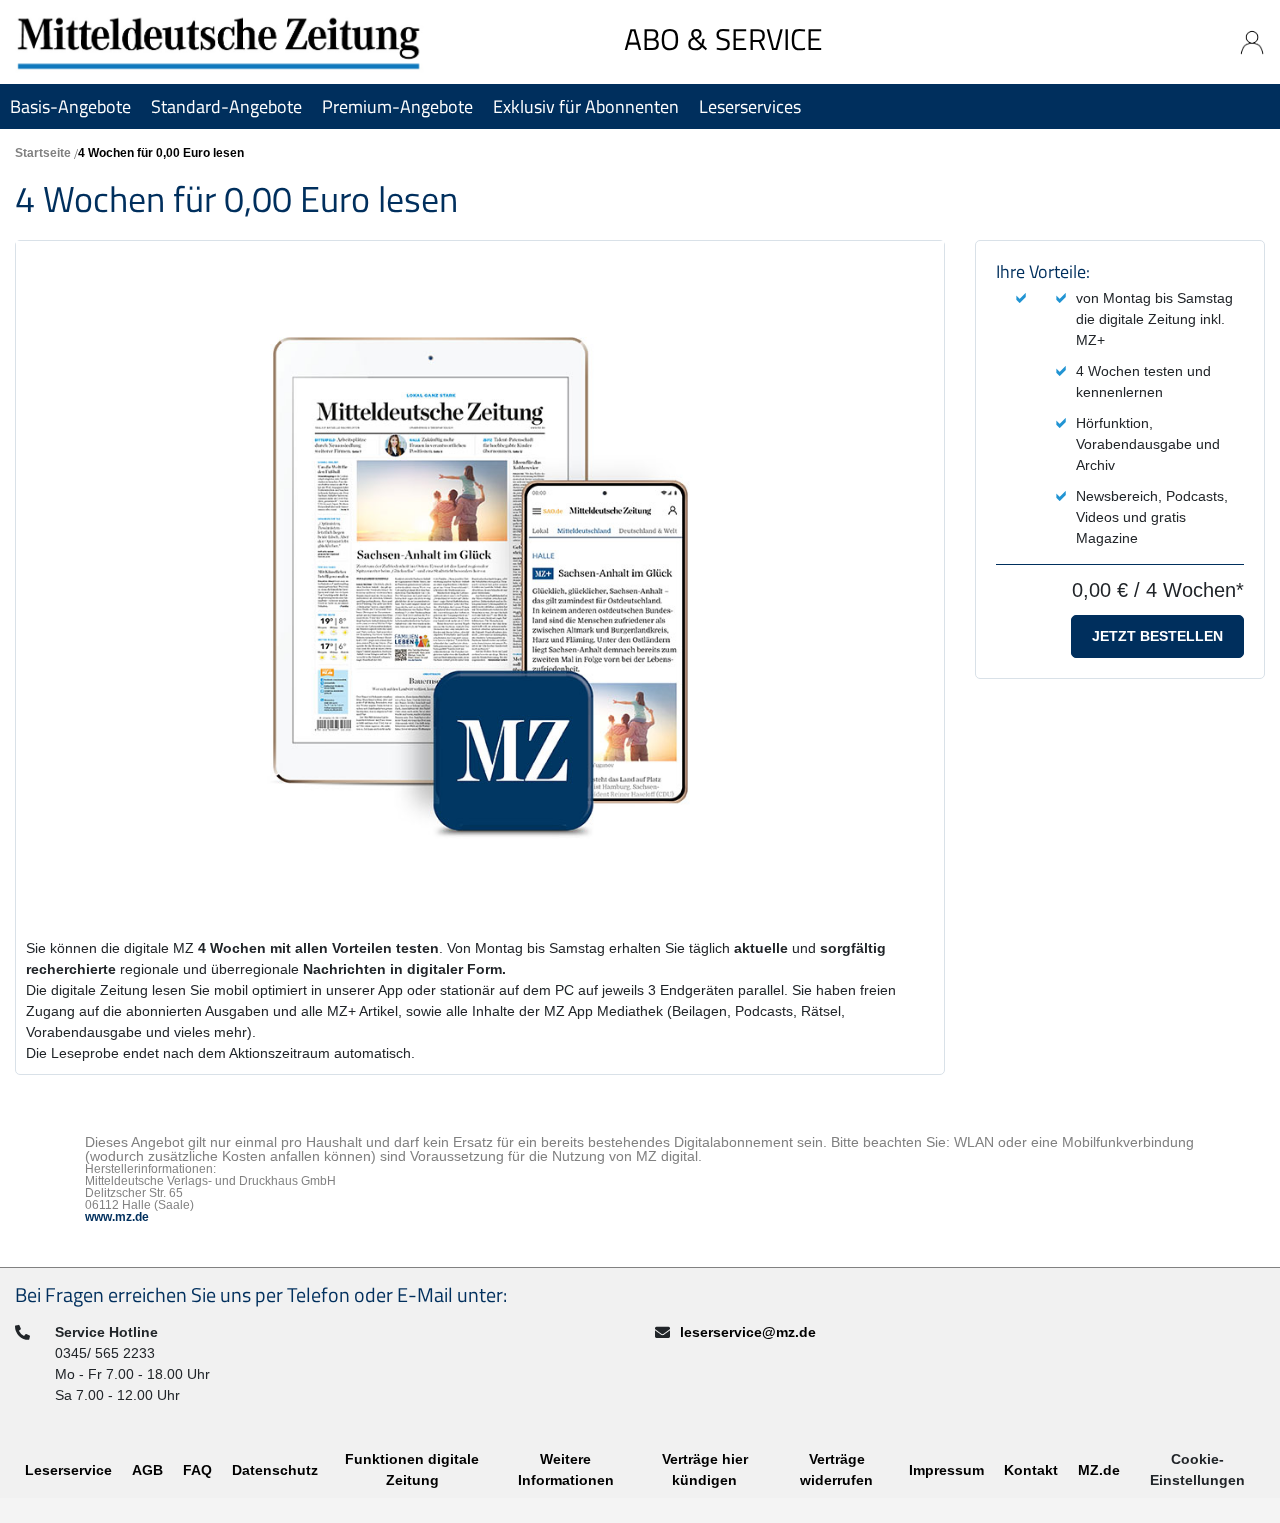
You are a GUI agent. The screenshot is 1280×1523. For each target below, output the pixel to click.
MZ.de (1099, 1470)
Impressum (946, 1470)
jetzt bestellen (1157, 636)
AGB (147, 1470)
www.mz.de (117, 1217)
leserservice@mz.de (748, 1332)
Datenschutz (275, 1470)
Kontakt (1031, 1470)
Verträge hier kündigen (705, 1469)
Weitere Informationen (566, 1469)
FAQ (197, 1470)
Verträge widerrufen (836, 1469)
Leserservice (68, 1470)
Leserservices (750, 106)
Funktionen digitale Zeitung (412, 1469)
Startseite (43, 153)
